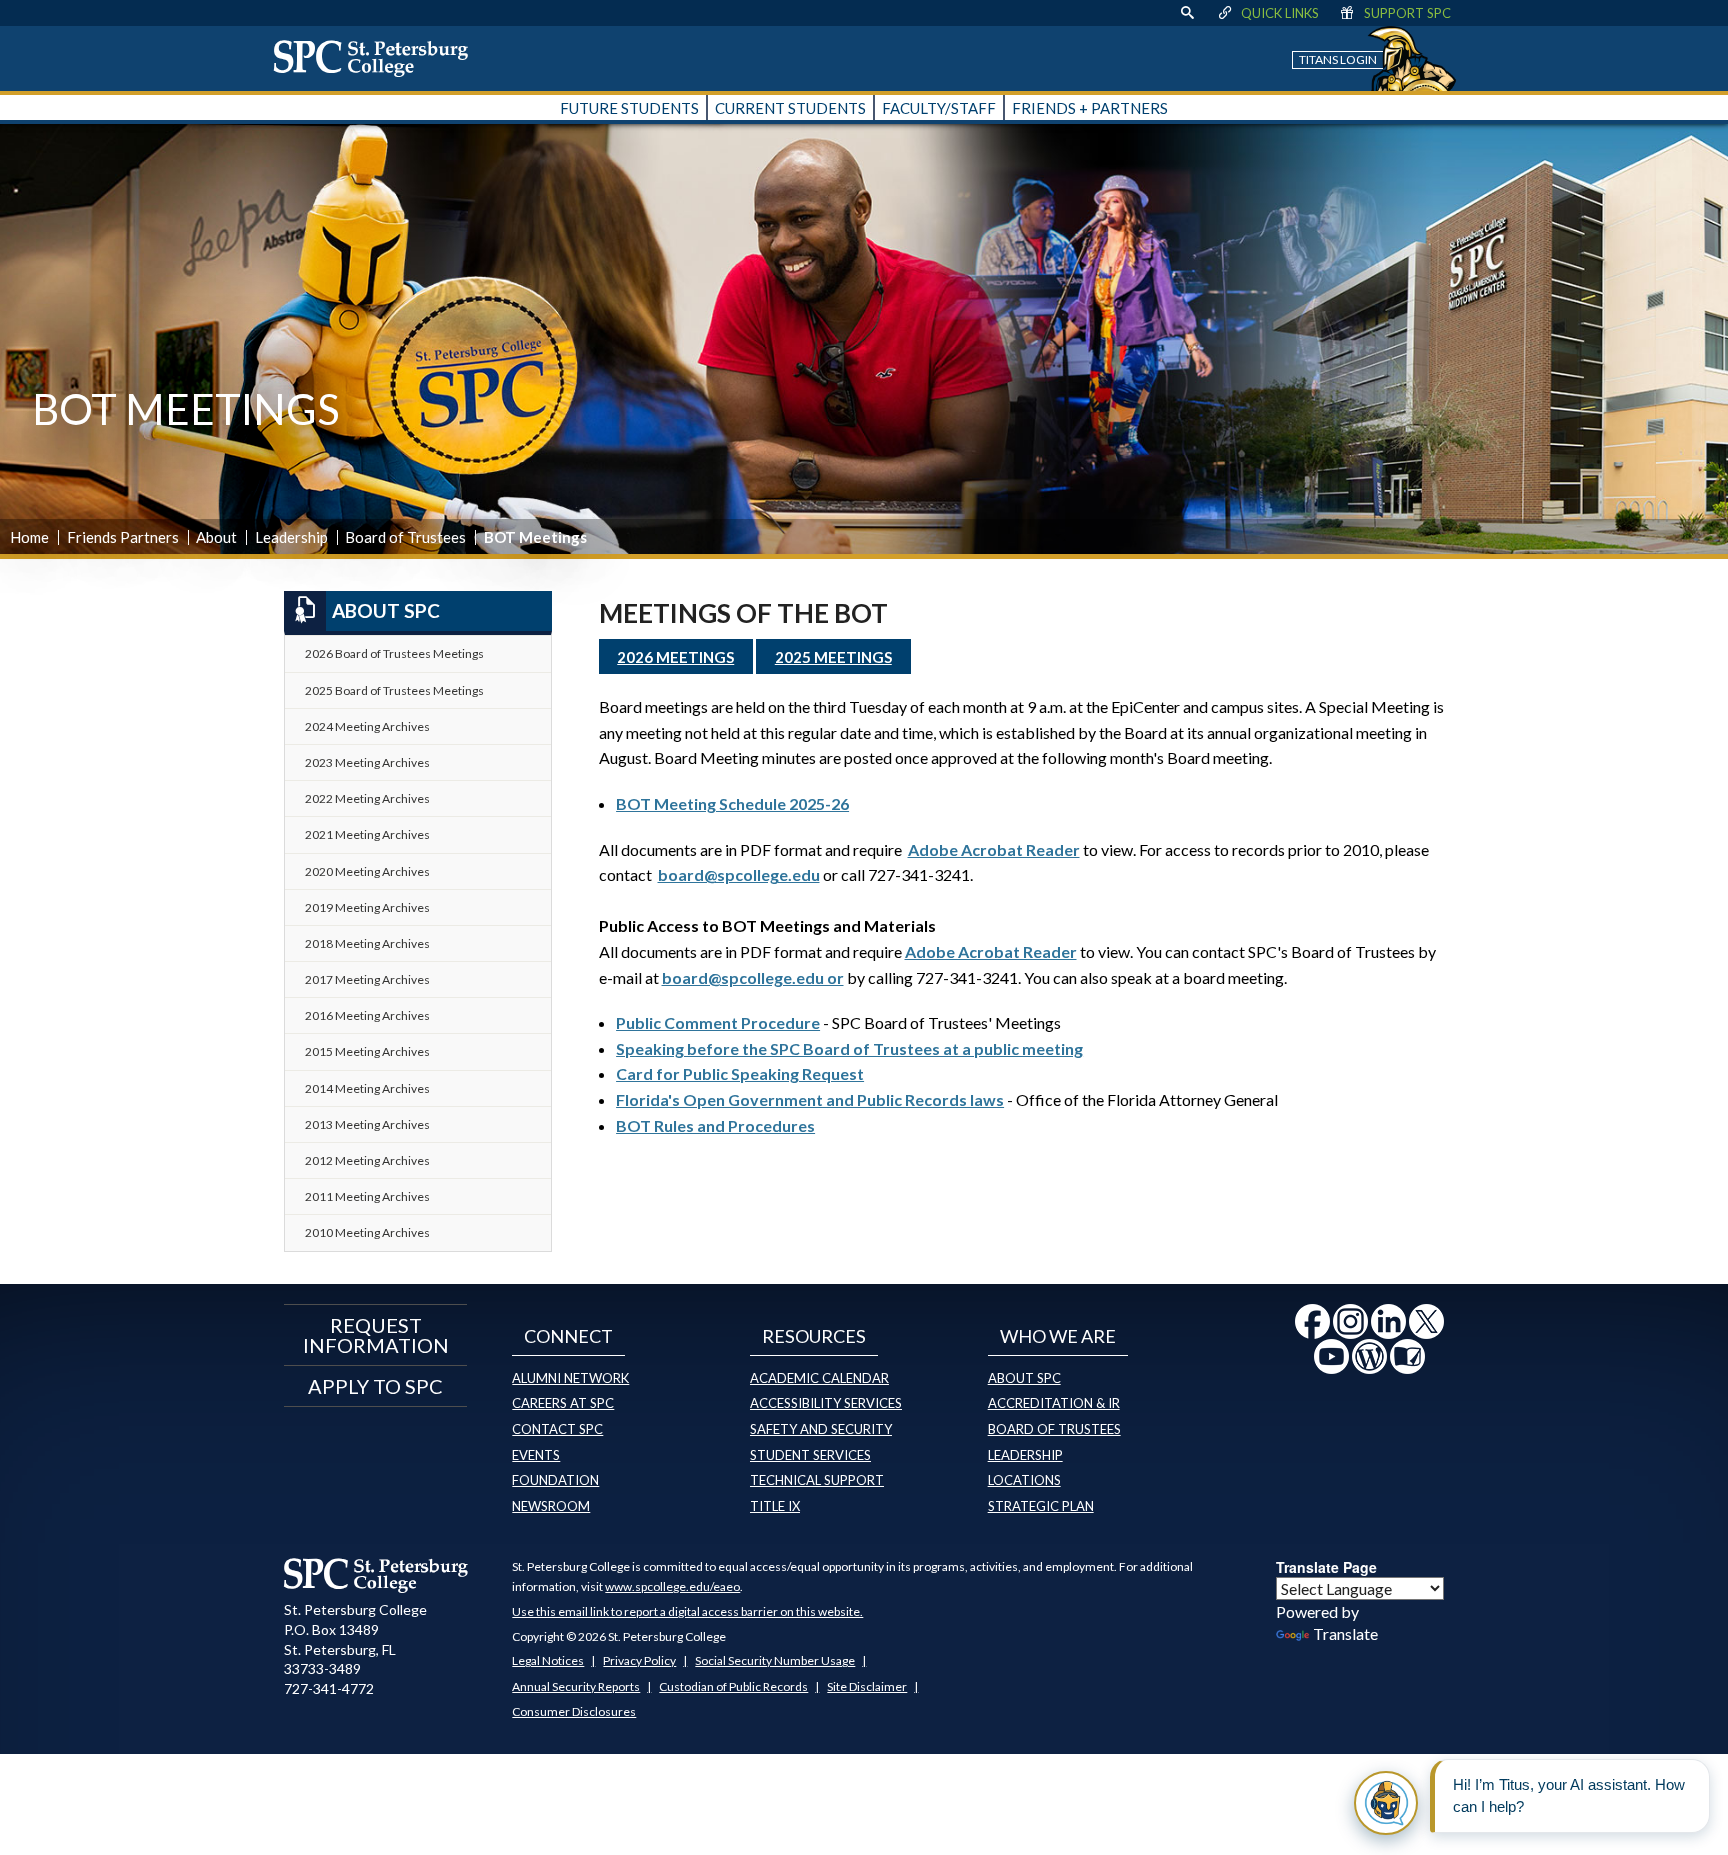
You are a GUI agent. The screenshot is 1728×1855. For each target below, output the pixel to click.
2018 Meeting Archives (367, 943)
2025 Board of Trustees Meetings (394, 690)
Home (29, 537)
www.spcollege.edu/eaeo (672, 1586)
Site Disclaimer (867, 1686)
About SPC (1024, 1378)
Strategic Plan (1041, 1506)
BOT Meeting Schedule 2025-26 (732, 803)
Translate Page (1326, 1567)
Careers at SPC (563, 1403)
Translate (1345, 1633)
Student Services (810, 1455)
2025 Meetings (833, 657)
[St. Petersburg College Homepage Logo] (376, 1575)
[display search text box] (1187, 13)
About (216, 537)
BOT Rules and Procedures (715, 1125)
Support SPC (1407, 13)
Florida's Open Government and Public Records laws (810, 1099)
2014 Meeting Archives (367, 1088)
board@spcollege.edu (739, 874)
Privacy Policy (639, 1660)
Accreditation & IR (1054, 1403)
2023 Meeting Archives (367, 762)
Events (536, 1455)
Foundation (555, 1480)
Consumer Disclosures (574, 1711)
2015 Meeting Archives (367, 1051)
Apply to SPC (375, 1386)
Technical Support (817, 1480)
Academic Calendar (819, 1378)
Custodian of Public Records (733, 1686)
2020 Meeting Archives (367, 871)
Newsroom (551, 1506)
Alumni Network (570, 1378)
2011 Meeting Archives (367, 1196)
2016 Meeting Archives (367, 1015)
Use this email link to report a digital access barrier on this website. (687, 1611)
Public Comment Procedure (718, 1022)
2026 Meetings (675, 657)
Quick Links (1280, 13)
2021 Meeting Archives (367, 834)
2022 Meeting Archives (367, 798)
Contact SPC (557, 1429)
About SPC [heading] (386, 610)
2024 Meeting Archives (367, 726)
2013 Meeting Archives (367, 1124)
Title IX (775, 1506)
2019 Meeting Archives (367, 907)
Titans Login (1338, 59)
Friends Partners (123, 537)
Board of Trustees (405, 537)
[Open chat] (1386, 1803)
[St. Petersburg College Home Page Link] (378, 58)
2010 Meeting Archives (367, 1232)
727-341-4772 (329, 1688)
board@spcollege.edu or (753, 977)
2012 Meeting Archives (367, 1160)
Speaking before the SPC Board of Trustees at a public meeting (849, 1048)
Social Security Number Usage (775, 1660)
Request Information (376, 1335)
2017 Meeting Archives (367, 979)
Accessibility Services (826, 1403)
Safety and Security (821, 1429)
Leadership (291, 537)
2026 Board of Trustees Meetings (394, 653)
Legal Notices (548, 1660)
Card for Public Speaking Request (740, 1073)
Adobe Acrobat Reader (994, 849)
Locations (1024, 1480)
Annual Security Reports (576, 1686)
